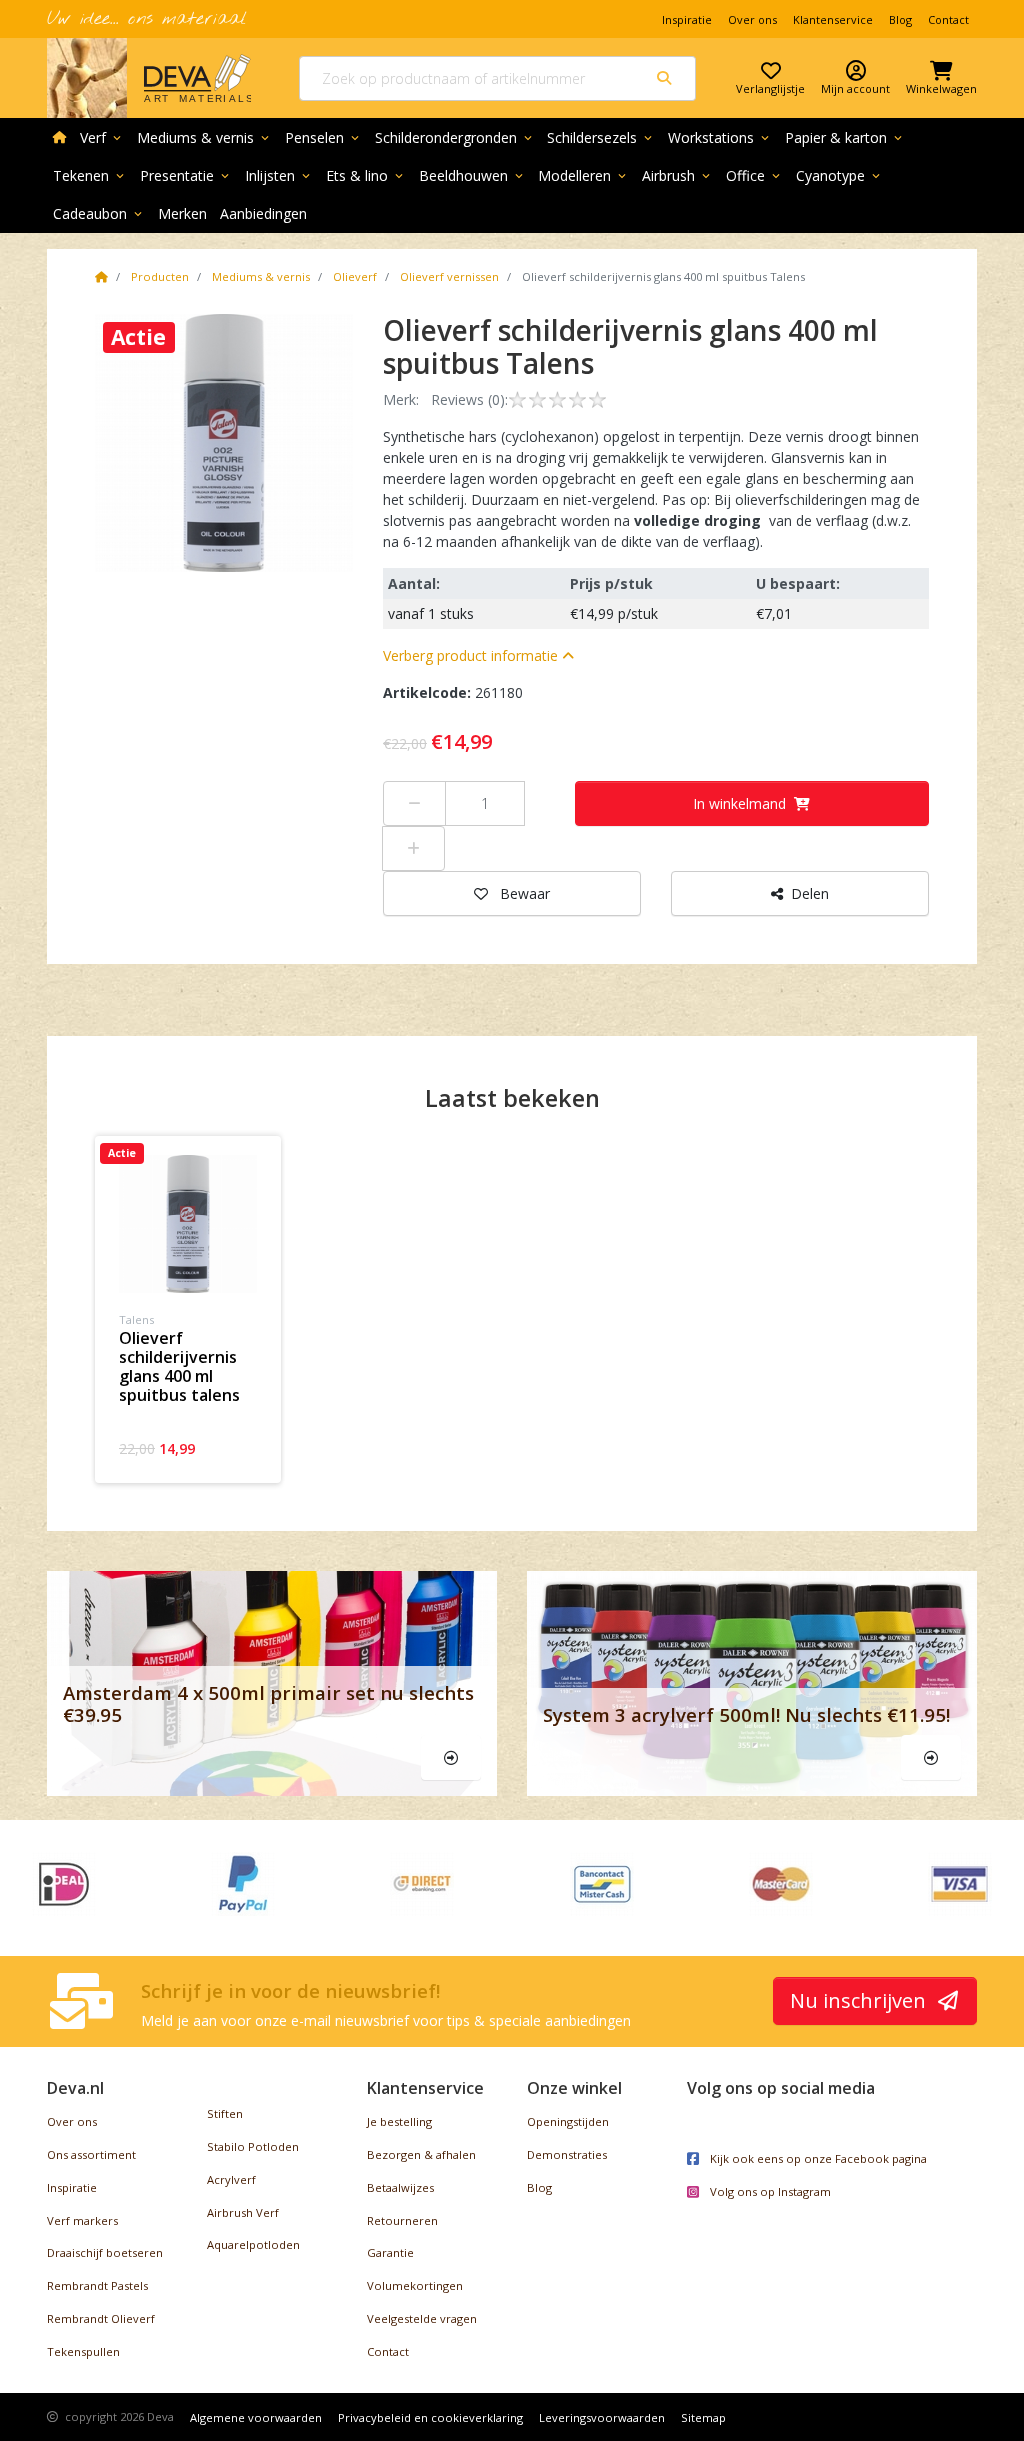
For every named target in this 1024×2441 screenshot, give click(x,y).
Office (754, 175)
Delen (810, 893)
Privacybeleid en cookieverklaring (430, 2417)
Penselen (323, 137)
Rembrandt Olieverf (101, 2318)
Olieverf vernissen (449, 276)
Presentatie (186, 175)
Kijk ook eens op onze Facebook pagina (817, 2158)
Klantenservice (833, 19)
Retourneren (402, 2220)
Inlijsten (279, 175)
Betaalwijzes (400, 2187)
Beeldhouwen (472, 175)
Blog (900, 19)
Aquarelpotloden (253, 2244)
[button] (478, 655)
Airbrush (677, 175)
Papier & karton (845, 137)
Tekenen (90, 175)
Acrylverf (231, 2179)
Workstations (720, 137)
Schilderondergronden (455, 137)
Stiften (225, 2113)
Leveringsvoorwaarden (602, 2417)
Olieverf (355, 276)
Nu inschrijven (860, 2000)
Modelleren (583, 175)
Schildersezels (601, 137)
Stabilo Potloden (253, 2146)
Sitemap (703, 2417)
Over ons (752, 19)
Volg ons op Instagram (769, 2191)
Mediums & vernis (204, 137)
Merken (182, 213)
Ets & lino (366, 175)
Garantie (390, 2252)
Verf (102, 137)
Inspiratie (687, 19)
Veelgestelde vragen (422, 2318)
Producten (160, 276)
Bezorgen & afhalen (421, 2154)
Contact (948, 19)
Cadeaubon (99, 213)
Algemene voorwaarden (256, 2417)
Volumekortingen (415, 2285)
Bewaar (525, 893)
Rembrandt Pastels (97, 2285)
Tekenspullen (83, 2351)
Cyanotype (839, 175)
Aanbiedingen (263, 213)
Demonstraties (567, 2154)
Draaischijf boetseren (105, 2252)
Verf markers (82, 2220)
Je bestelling (399, 2121)
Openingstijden (568, 2121)
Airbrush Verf (243, 2212)
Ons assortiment (91, 2154)
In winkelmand (739, 803)
